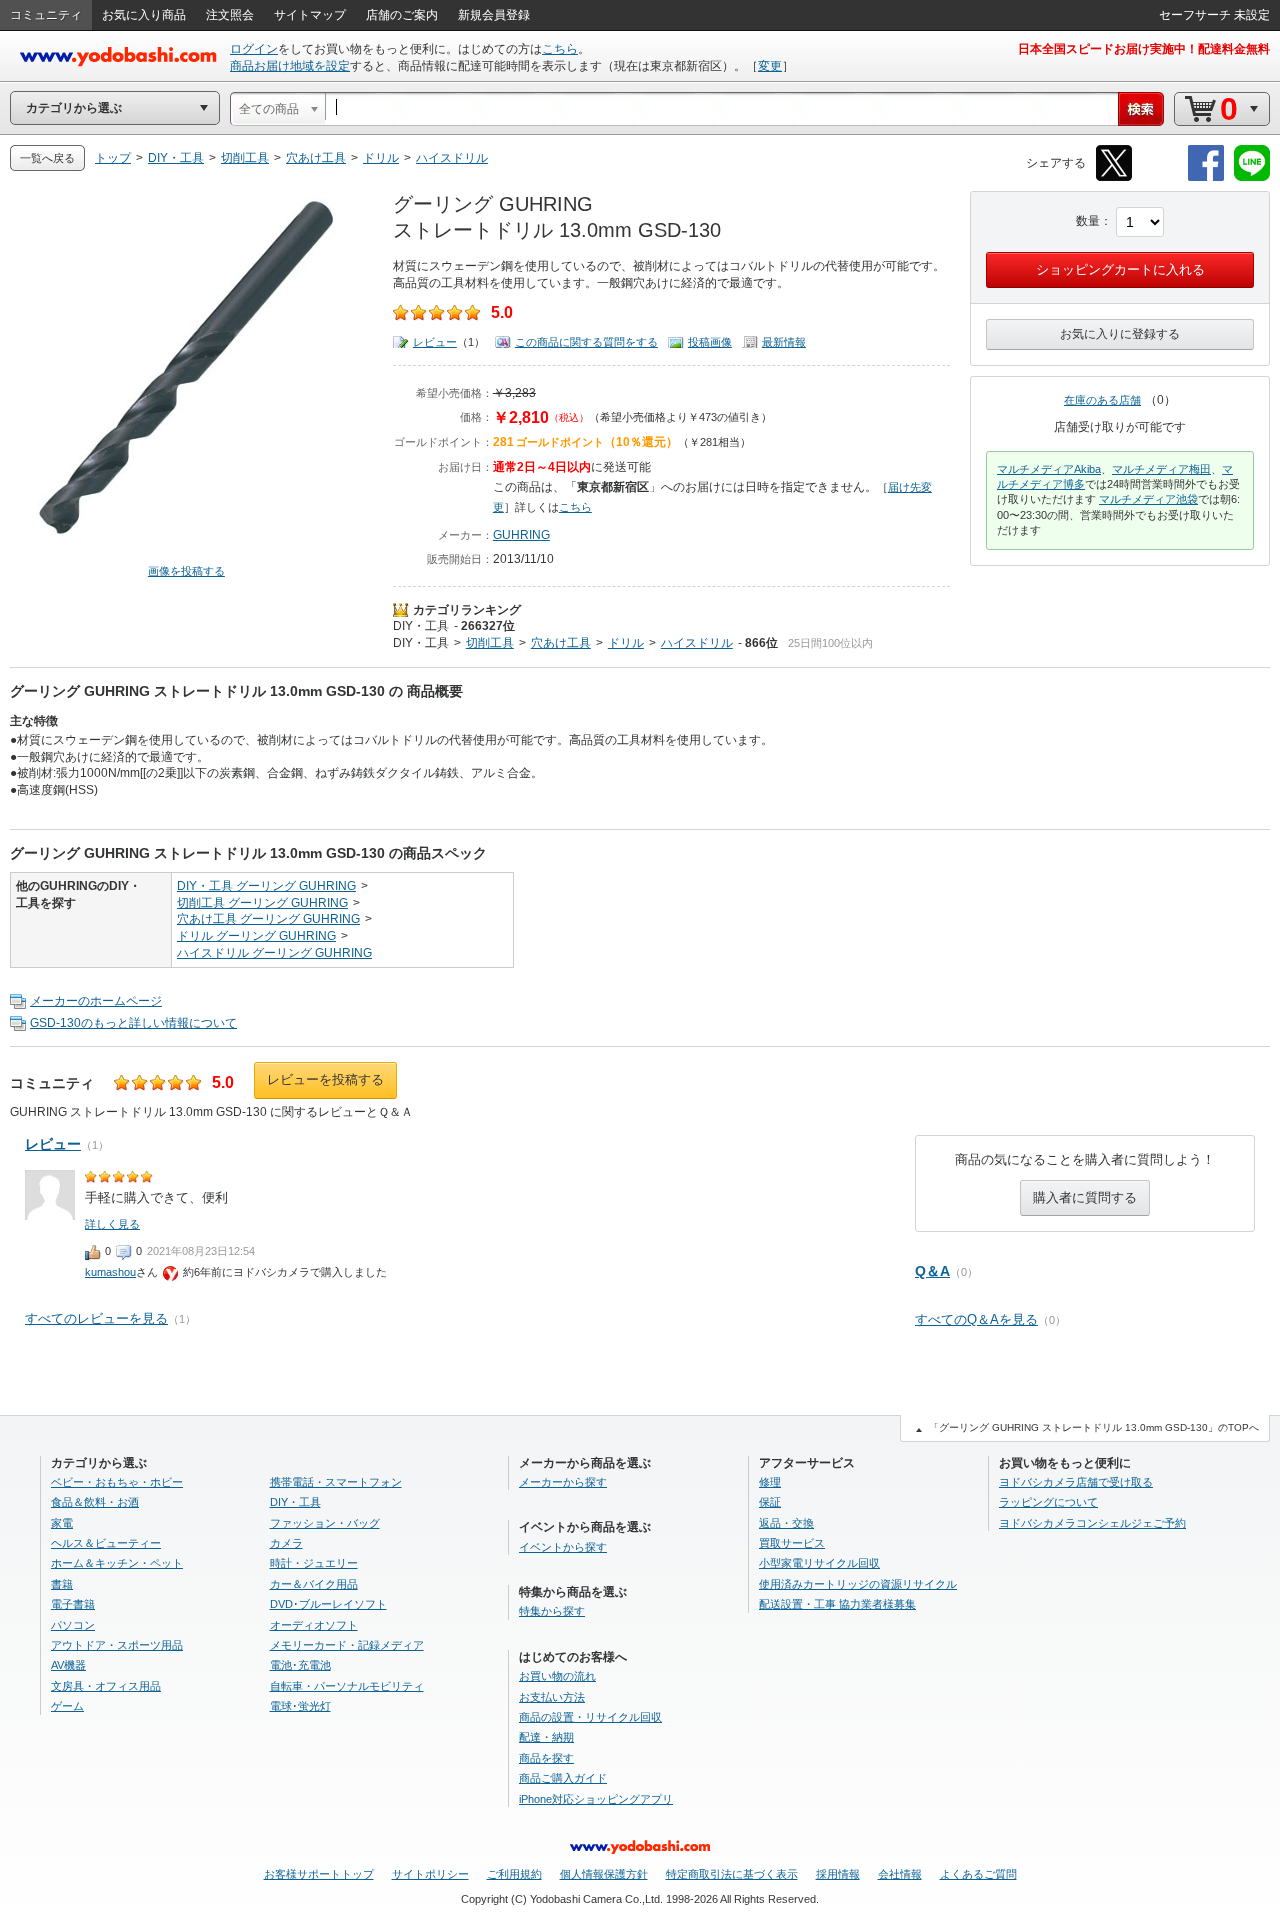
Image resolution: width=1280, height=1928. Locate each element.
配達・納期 (546, 1737)
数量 (1088, 221)
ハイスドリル (697, 643)
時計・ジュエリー (314, 1563)
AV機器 (68, 1665)
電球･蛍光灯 (300, 1706)
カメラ (286, 1543)
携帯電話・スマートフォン (336, 1482)
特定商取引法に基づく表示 (732, 1874)
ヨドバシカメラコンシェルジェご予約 (1092, 1523)
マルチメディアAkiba (1049, 469)
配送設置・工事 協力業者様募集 (837, 1604)
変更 (770, 66)
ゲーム (67, 1706)
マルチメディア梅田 (1161, 469)
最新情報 (784, 342)
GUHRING (521, 535)
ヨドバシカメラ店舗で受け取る (1076, 1482)
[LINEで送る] (1252, 177)
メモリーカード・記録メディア (347, 1645)
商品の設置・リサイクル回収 (590, 1717)
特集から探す (552, 1611)
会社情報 (900, 1874)
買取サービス (792, 1543)
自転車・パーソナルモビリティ (347, 1686)
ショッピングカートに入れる (1120, 269)
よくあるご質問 (978, 1874)
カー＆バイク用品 (314, 1584)
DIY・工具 (421, 626)
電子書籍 (73, 1604)
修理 (770, 1482)
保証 (770, 1502)
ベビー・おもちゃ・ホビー (117, 1482)
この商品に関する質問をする (586, 342)
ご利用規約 (514, 1874)
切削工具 (490, 643)
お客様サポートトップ (319, 1874)
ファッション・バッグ (325, 1523)
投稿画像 (710, 342)
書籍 (62, 1584)
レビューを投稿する (325, 1079)
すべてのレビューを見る (96, 1318)
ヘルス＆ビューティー (106, 1543)
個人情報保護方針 (604, 1874)
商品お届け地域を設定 (290, 66)
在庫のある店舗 (1102, 400)
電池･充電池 (300, 1665)
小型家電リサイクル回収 (819, 1563)
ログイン (254, 49)
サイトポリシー (430, 1874)
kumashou (110, 1272)
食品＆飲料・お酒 (95, 1502)
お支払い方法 (552, 1697)
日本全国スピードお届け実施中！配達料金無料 (1144, 49)
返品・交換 (786, 1523)
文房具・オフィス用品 (106, 1686)
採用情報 (838, 1874)
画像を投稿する (186, 571)
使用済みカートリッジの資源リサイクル (858, 1584)
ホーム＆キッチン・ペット (117, 1563)
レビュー (435, 342)
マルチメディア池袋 (1148, 499)
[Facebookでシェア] (1206, 177)
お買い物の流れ (557, 1676)
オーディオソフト (314, 1625)
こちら (560, 49)
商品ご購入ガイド (563, 1778)
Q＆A (932, 1271)
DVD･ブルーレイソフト (328, 1604)
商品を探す (546, 1758)
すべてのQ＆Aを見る (976, 1319)
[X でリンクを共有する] (1114, 177)
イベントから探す (563, 1547)
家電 (62, 1523)
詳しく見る (112, 1224)
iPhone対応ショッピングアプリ (596, 1799)
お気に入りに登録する (1120, 334)
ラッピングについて (1048, 1502)
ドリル (626, 643)
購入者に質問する (1085, 1197)
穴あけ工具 (561, 643)
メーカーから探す (563, 1482)
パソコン (73, 1625)
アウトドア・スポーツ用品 (117, 1645)
